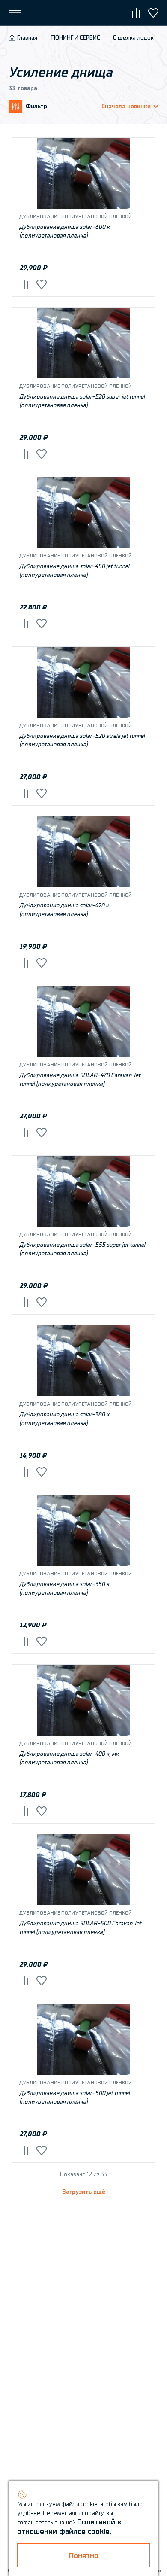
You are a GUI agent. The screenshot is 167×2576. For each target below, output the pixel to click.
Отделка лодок (133, 38)
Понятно (84, 2556)
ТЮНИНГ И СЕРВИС (75, 38)
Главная (27, 38)
